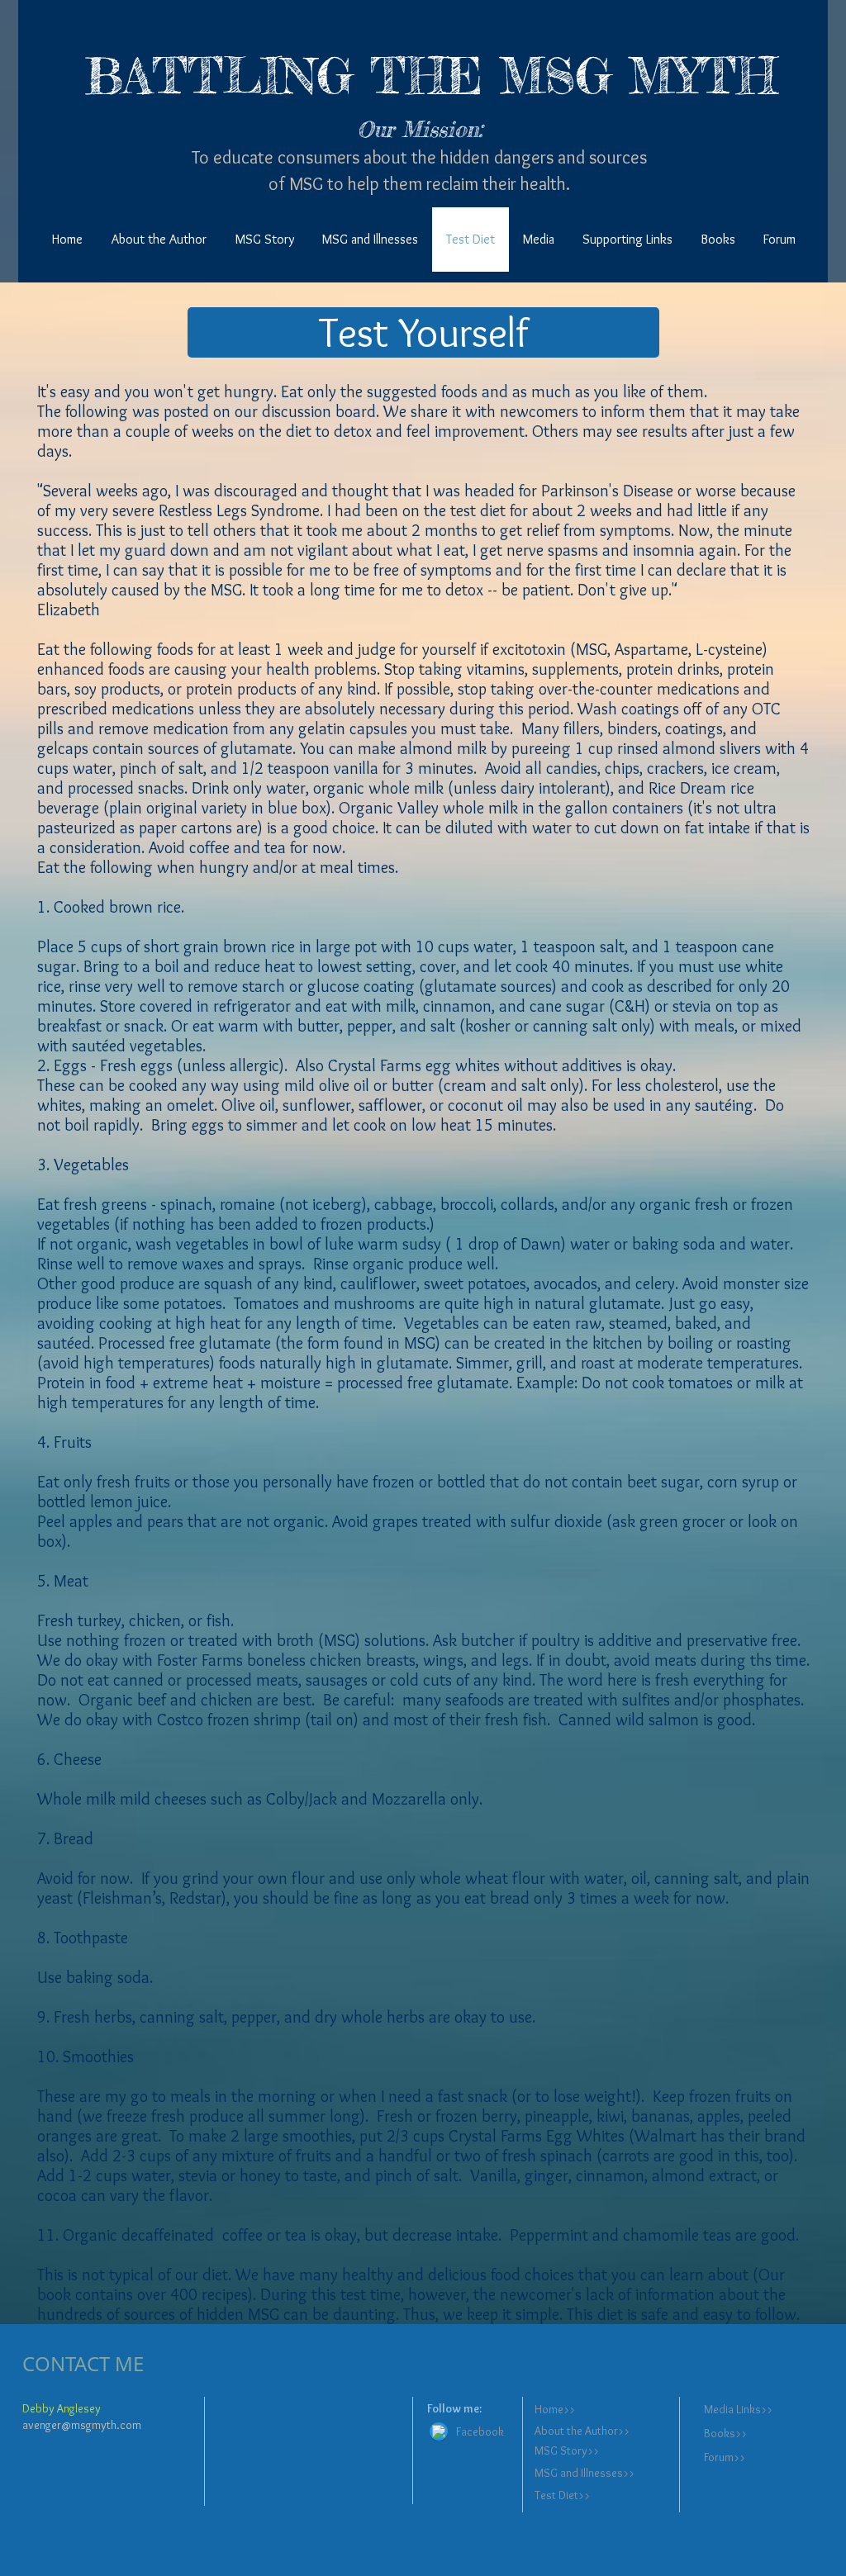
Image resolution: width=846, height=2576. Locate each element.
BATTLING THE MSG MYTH (430, 76)
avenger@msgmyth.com (82, 2425)
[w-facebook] (439, 2431)
